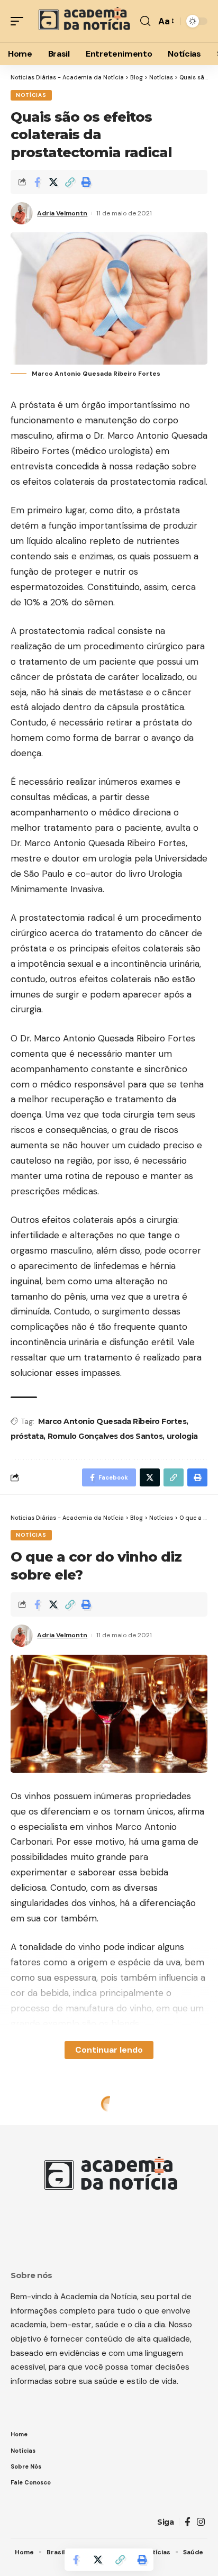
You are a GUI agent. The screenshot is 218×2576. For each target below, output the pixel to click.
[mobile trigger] (20, 21)
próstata (27, 1436)
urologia (182, 1436)
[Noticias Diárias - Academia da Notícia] (83, 21)
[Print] (86, 182)
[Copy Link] (70, 182)
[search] (145, 21)
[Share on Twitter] (53, 182)
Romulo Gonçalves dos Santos (105, 1436)
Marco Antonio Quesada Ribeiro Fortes (112, 1421)
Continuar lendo (109, 2050)
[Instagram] (201, 2522)
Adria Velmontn (62, 213)
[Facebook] (188, 2522)
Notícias (31, 95)
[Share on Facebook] (37, 182)
